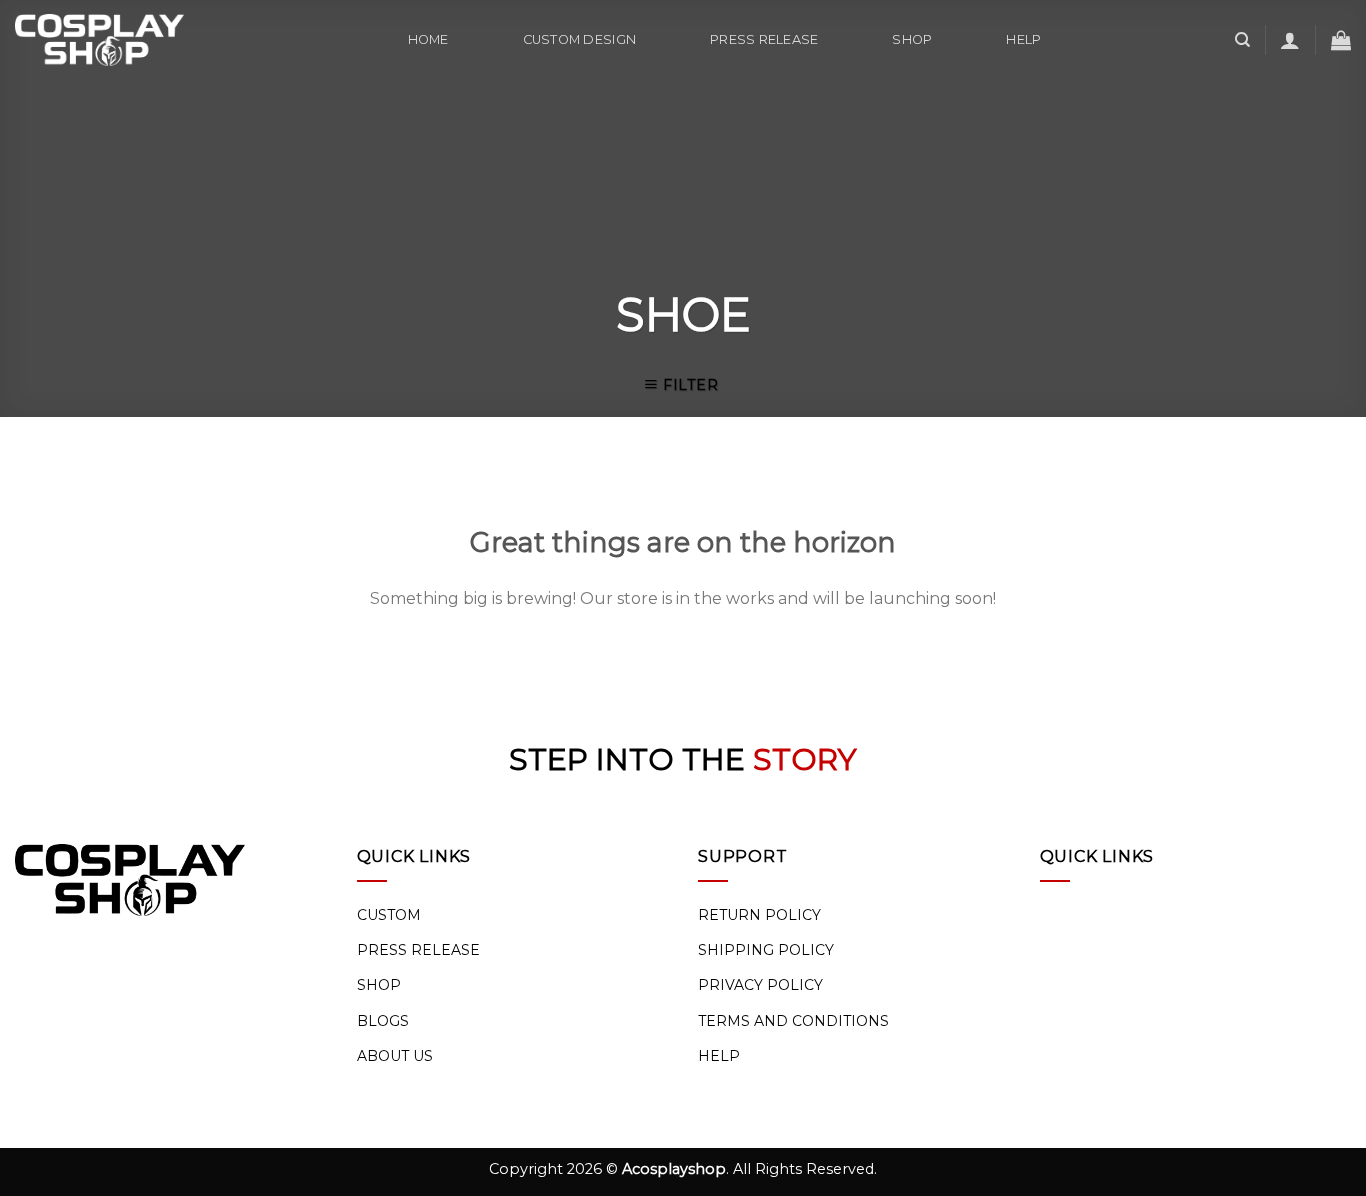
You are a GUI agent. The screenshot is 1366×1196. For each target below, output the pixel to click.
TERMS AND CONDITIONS (793, 1021)
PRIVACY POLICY (760, 985)
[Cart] (1341, 40)
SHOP (379, 985)
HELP (719, 1056)
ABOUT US (395, 1056)
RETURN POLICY (759, 915)
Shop (912, 39)
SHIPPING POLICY (766, 950)
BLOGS (383, 1021)
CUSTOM (389, 915)
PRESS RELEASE (418, 950)
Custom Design (579, 39)
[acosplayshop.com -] (99, 40)
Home (428, 39)
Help (1023, 39)
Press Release (764, 39)
